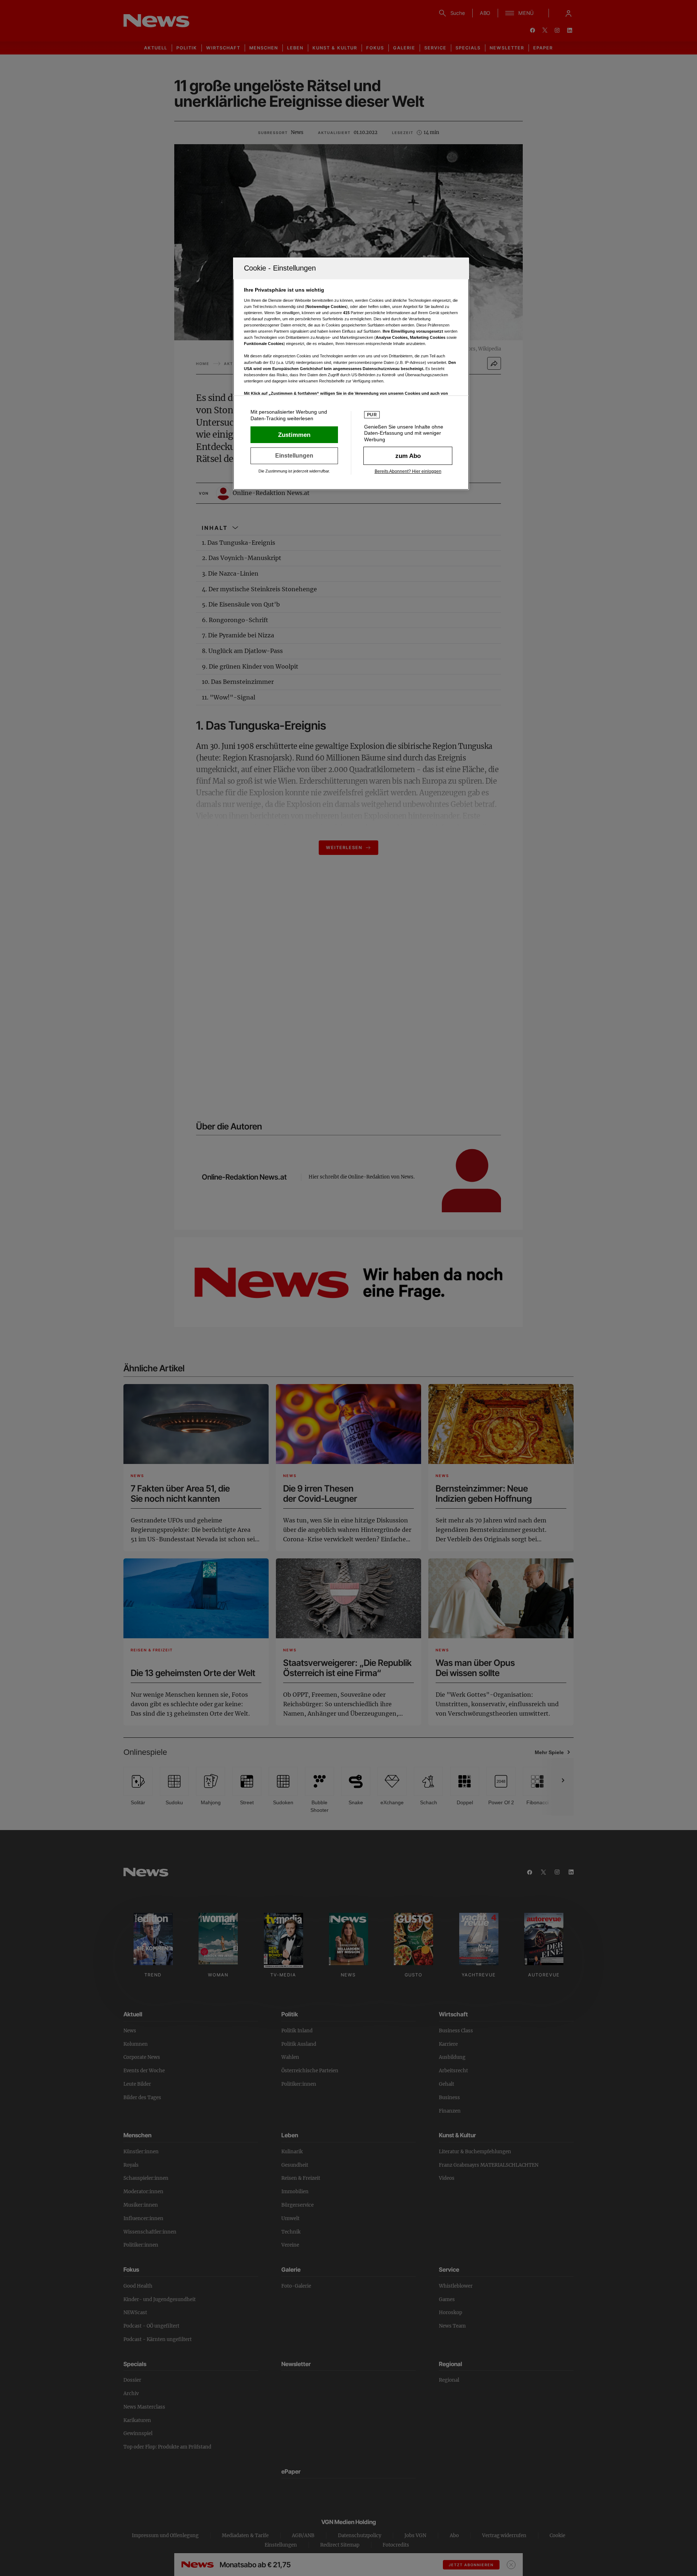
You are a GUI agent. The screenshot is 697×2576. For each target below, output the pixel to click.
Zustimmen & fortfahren (294, 435)
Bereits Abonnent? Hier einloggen (408, 471)
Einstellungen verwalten (294, 456)
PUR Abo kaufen (408, 456)
